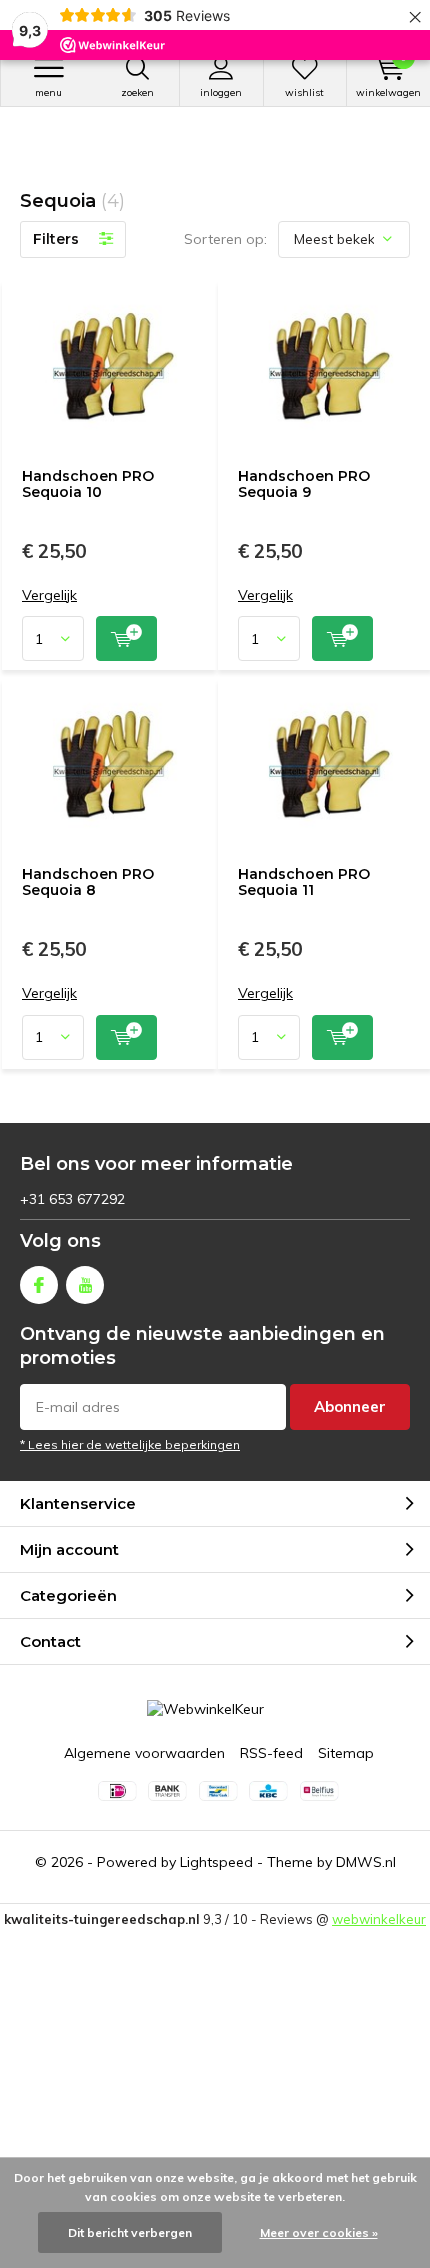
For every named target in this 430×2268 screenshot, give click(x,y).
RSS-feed (271, 1753)
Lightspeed (216, 1862)
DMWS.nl (366, 1862)
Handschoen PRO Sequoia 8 (88, 882)
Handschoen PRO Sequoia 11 (304, 882)
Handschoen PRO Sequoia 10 (88, 484)
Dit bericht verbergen (130, 2232)
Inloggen (221, 92)
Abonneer (350, 1406)
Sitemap (346, 1753)
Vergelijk (49, 595)
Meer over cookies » (319, 2232)
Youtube (85, 1285)
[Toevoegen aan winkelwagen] (126, 638)
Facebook (39, 1285)
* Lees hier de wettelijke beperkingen (130, 1444)
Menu (48, 92)
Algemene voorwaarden (144, 1753)
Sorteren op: (225, 239)
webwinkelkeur (379, 1919)
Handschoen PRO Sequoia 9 (304, 484)
